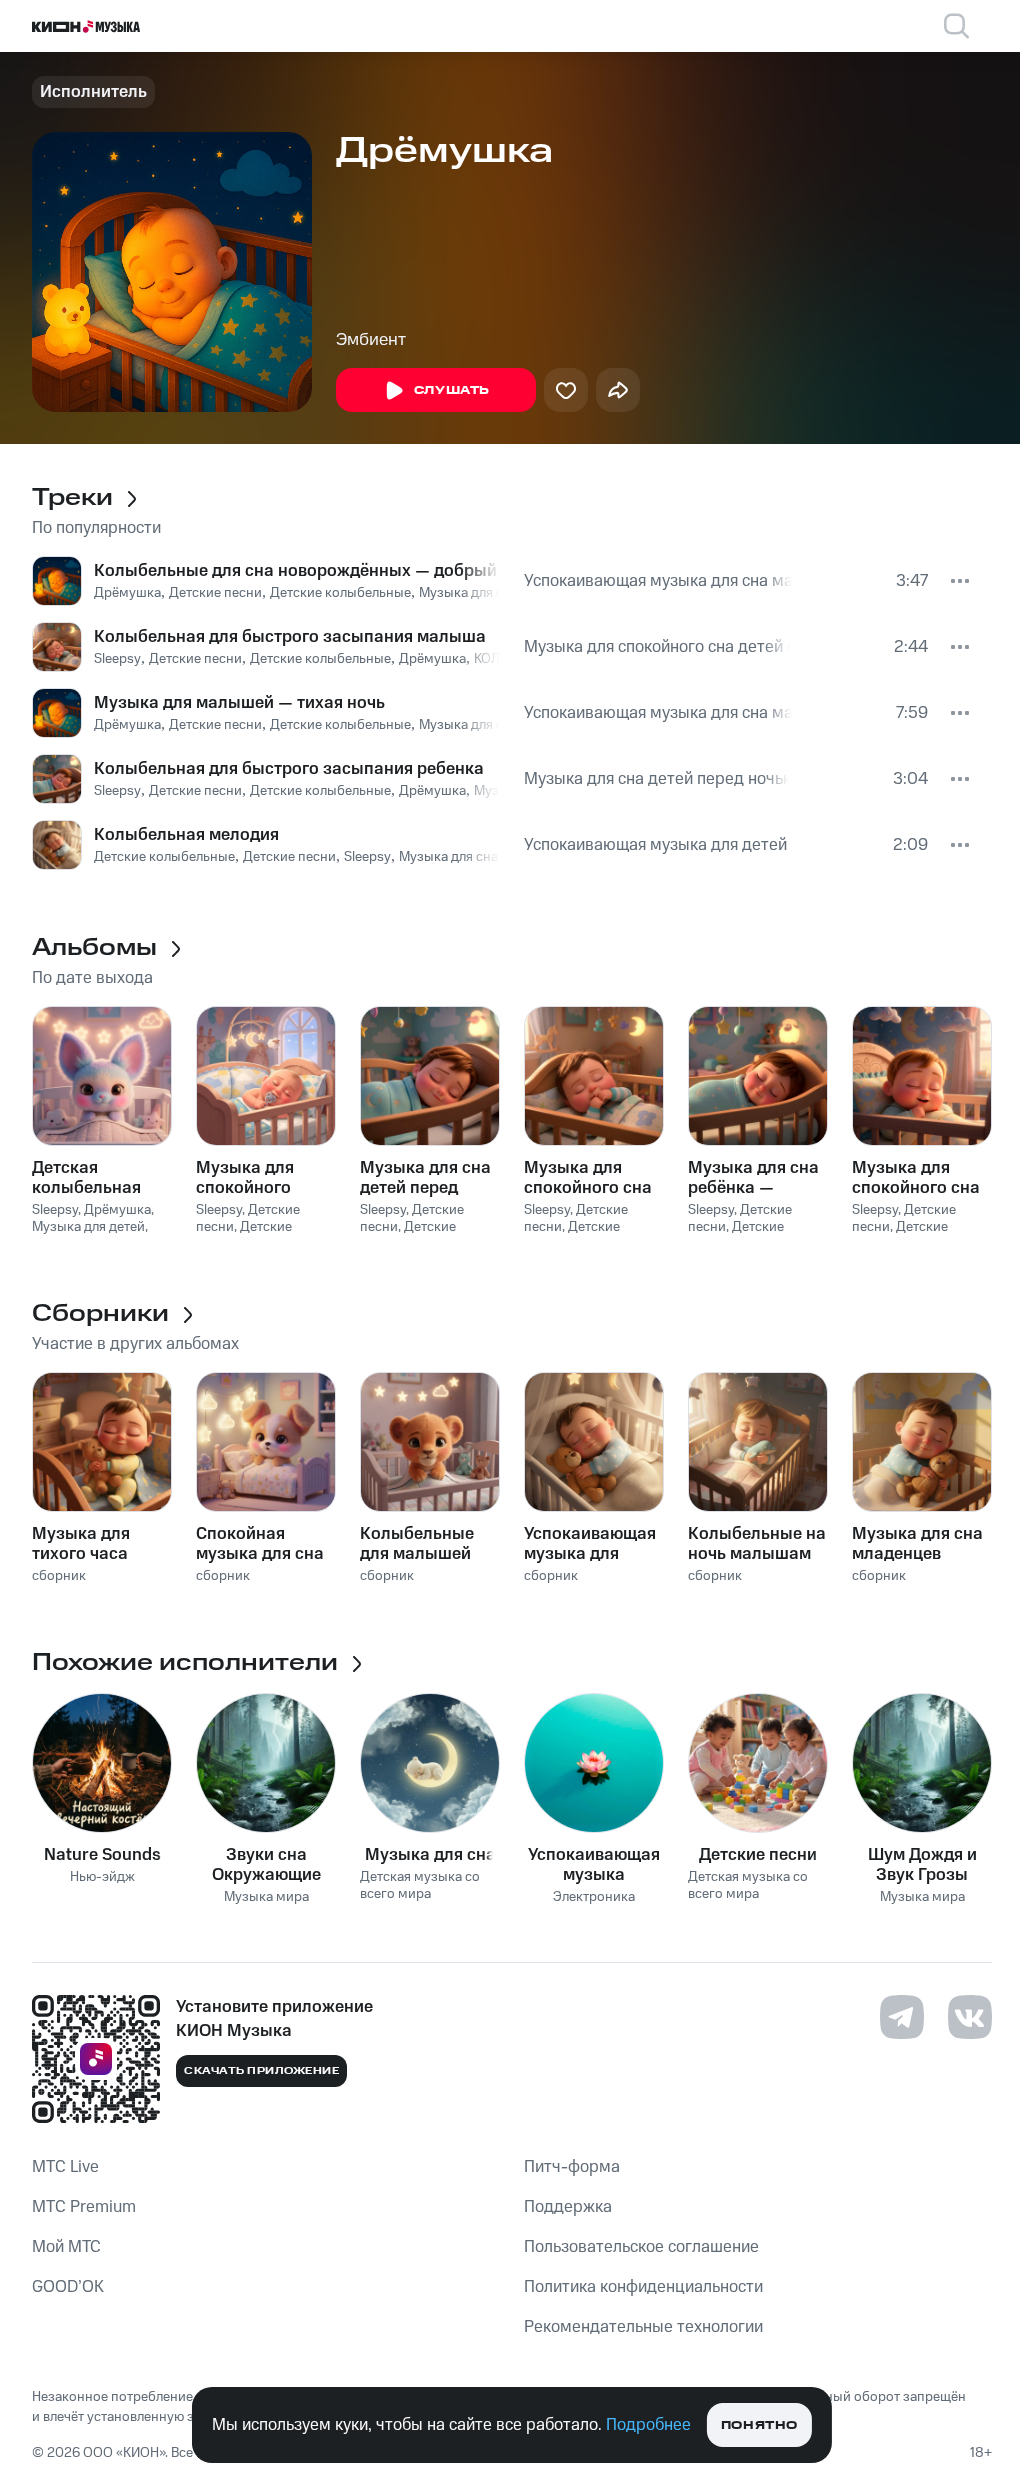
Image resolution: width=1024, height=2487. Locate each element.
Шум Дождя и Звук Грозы (922, 1865)
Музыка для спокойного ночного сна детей (245, 1178)
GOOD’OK (68, 2287)
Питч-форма (572, 2167)
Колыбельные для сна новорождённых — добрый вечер (297, 571)
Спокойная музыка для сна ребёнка (260, 1544)
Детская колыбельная (86, 1178)
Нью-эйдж (102, 1877)
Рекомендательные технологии (643, 2327)
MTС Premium (84, 2207)
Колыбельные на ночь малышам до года (757, 1544)
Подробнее (648, 2425)
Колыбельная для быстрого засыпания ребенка (289, 769)
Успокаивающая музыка (594, 1865)
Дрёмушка (127, 593)
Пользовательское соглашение (641, 2247)
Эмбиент (371, 340)
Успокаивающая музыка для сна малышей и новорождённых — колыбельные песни (658, 581)
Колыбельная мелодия (186, 835)
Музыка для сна (430, 1855)
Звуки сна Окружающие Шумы (266, 1865)
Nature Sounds (102, 1855)
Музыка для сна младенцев (484, 857)
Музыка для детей (88, 1227)
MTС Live (65, 2167)
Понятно (759, 2425)
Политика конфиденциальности (643, 2287)
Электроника (594, 1897)
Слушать (452, 390)
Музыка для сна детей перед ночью (656, 779)
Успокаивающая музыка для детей (655, 845)
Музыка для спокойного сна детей (916, 1178)
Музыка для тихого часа (81, 1544)
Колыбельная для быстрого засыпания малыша (290, 637)
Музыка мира (266, 1897)
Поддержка (568, 2207)
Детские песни (215, 593)
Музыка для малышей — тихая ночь (239, 703)
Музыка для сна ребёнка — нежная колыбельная (753, 1178)
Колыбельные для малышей (417, 1544)
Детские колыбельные (340, 593)
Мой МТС (66, 2247)
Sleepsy (117, 659)
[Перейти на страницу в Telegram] (902, 2017)
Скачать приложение (261, 2071)
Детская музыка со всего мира (420, 1886)
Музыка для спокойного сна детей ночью (657, 647)
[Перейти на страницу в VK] (970, 2017)
